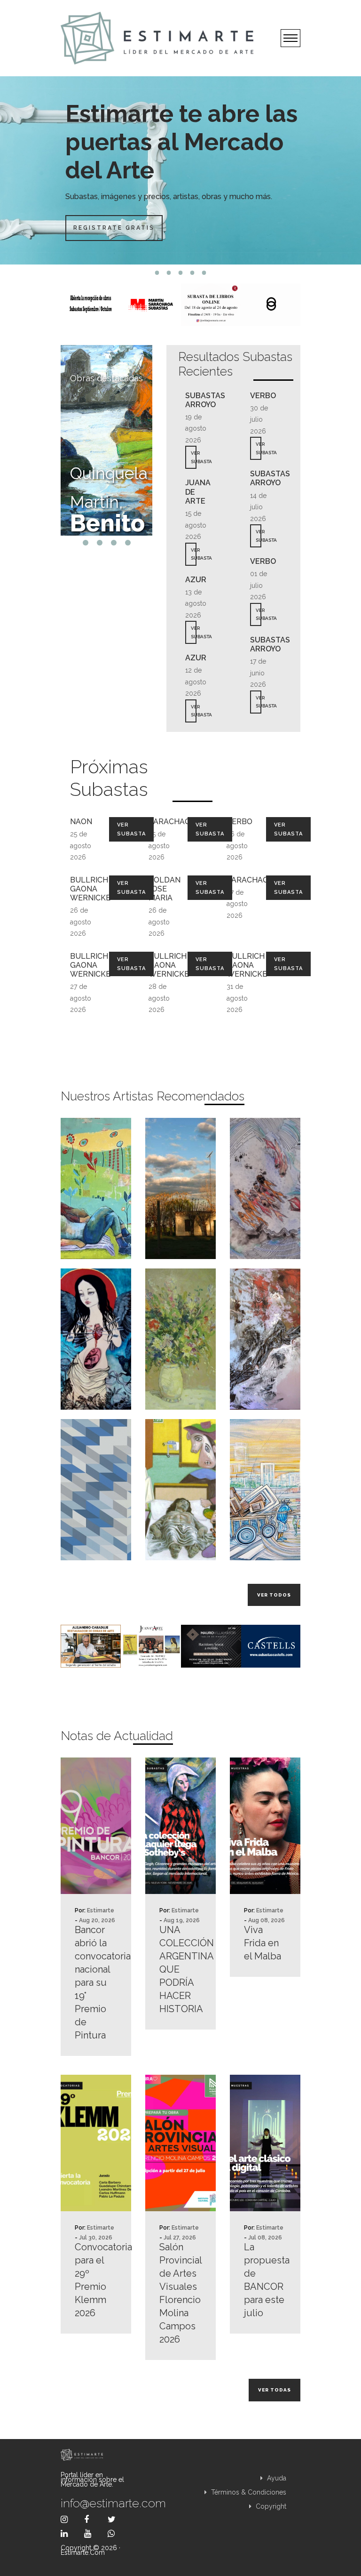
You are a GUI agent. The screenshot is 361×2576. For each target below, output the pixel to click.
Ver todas (275, 2390)
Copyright (270, 2506)
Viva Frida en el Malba (263, 1943)
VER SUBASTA (194, 457)
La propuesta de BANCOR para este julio (265, 2280)
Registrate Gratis (114, 228)
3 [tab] (181, 273)
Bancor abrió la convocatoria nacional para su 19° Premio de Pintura (96, 1982)
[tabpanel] (180, 170)
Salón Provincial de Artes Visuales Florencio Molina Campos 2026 (180, 2293)
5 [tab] (204, 273)
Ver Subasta (131, 829)
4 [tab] (192, 273)
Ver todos (274, 1595)
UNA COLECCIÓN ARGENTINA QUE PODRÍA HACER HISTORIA (180, 1969)
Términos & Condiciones (248, 2492)
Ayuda (276, 2478)
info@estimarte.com (96, 2503)
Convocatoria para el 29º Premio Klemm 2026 (96, 2280)
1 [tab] (157, 273)
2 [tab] (169, 273)
